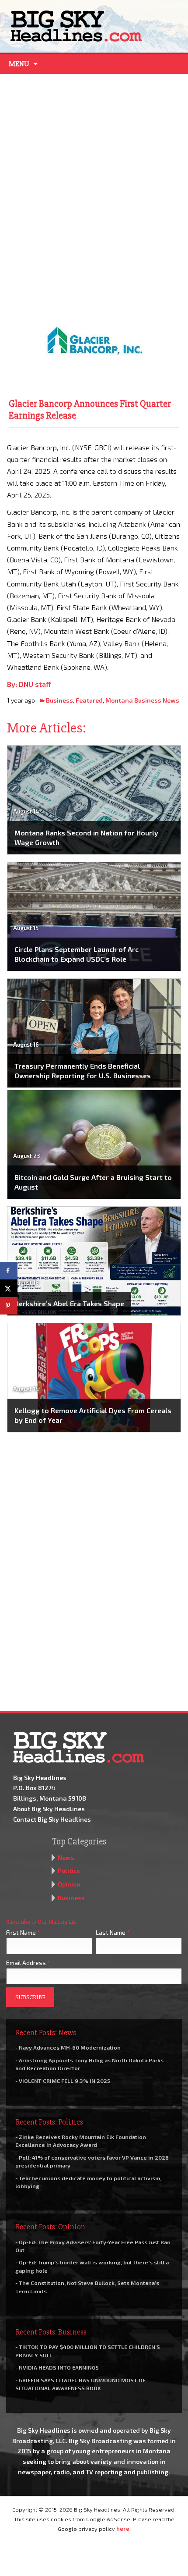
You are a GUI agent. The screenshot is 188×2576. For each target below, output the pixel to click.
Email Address (28, 1963)
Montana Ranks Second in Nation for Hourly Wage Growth (86, 837)
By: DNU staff (29, 684)
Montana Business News (142, 700)
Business (59, 700)
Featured (89, 700)
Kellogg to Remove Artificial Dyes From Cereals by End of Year (93, 1415)
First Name (23, 1932)
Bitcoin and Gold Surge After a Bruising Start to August (93, 1182)
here (123, 2529)
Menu (19, 64)
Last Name (113, 1932)
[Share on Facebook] (9, 1271)
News (66, 1857)
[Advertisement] (94, 182)
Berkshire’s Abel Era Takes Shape (69, 1303)
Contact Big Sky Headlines (52, 1819)
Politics (69, 1871)
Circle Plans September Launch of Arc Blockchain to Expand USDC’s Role (77, 954)
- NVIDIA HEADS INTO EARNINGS (57, 2367)
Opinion (69, 1884)
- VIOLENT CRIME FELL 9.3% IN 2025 (63, 2081)
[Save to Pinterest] (9, 1306)
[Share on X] (9, 1288)
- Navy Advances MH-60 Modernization (68, 2047)
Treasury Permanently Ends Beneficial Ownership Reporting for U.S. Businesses (83, 1071)
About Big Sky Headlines (49, 1809)
